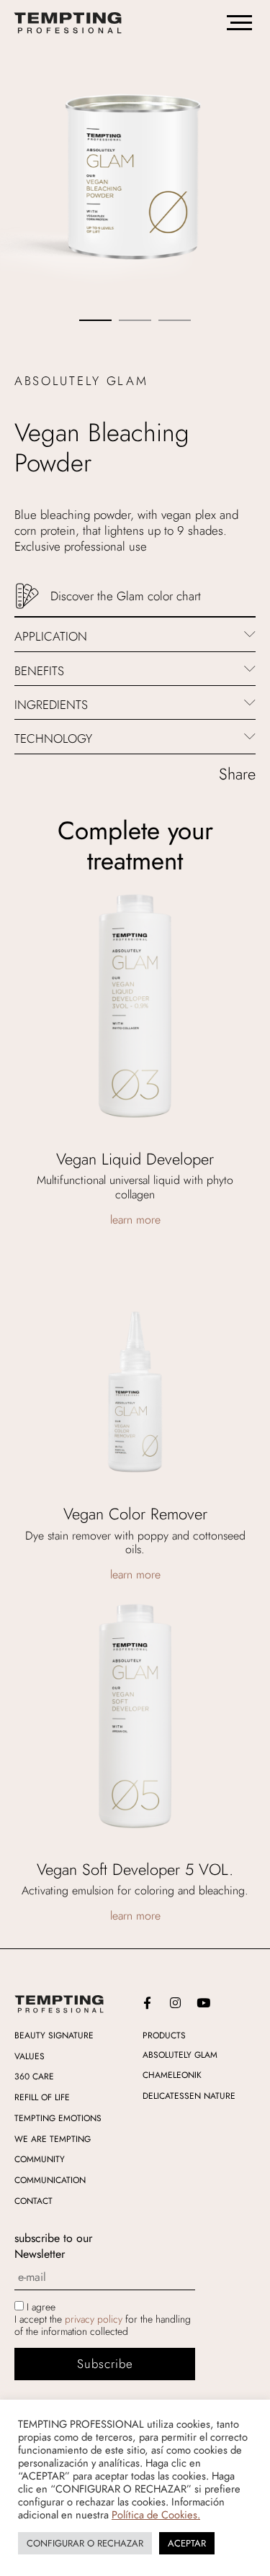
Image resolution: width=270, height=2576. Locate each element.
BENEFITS (39, 671)
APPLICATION (51, 636)
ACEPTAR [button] (187, 2543)
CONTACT (33, 2201)
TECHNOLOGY (53, 738)
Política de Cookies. (156, 2514)
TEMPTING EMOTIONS (58, 2118)
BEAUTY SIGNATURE (54, 2035)
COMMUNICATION (50, 2180)
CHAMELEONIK (172, 2075)
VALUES (30, 2056)
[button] (135, 634)
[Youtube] (204, 2003)
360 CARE (34, 2076)
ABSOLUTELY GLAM (180, 2054)
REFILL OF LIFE (42, 2097)
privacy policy (94, 2319)
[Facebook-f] (148, 2003)
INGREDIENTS (51, 705)
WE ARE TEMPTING (53, 2139)
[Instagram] (176, 2003)
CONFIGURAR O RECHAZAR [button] (85, 2543)
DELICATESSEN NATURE (189, 2096)
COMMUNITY (40, 2159)
